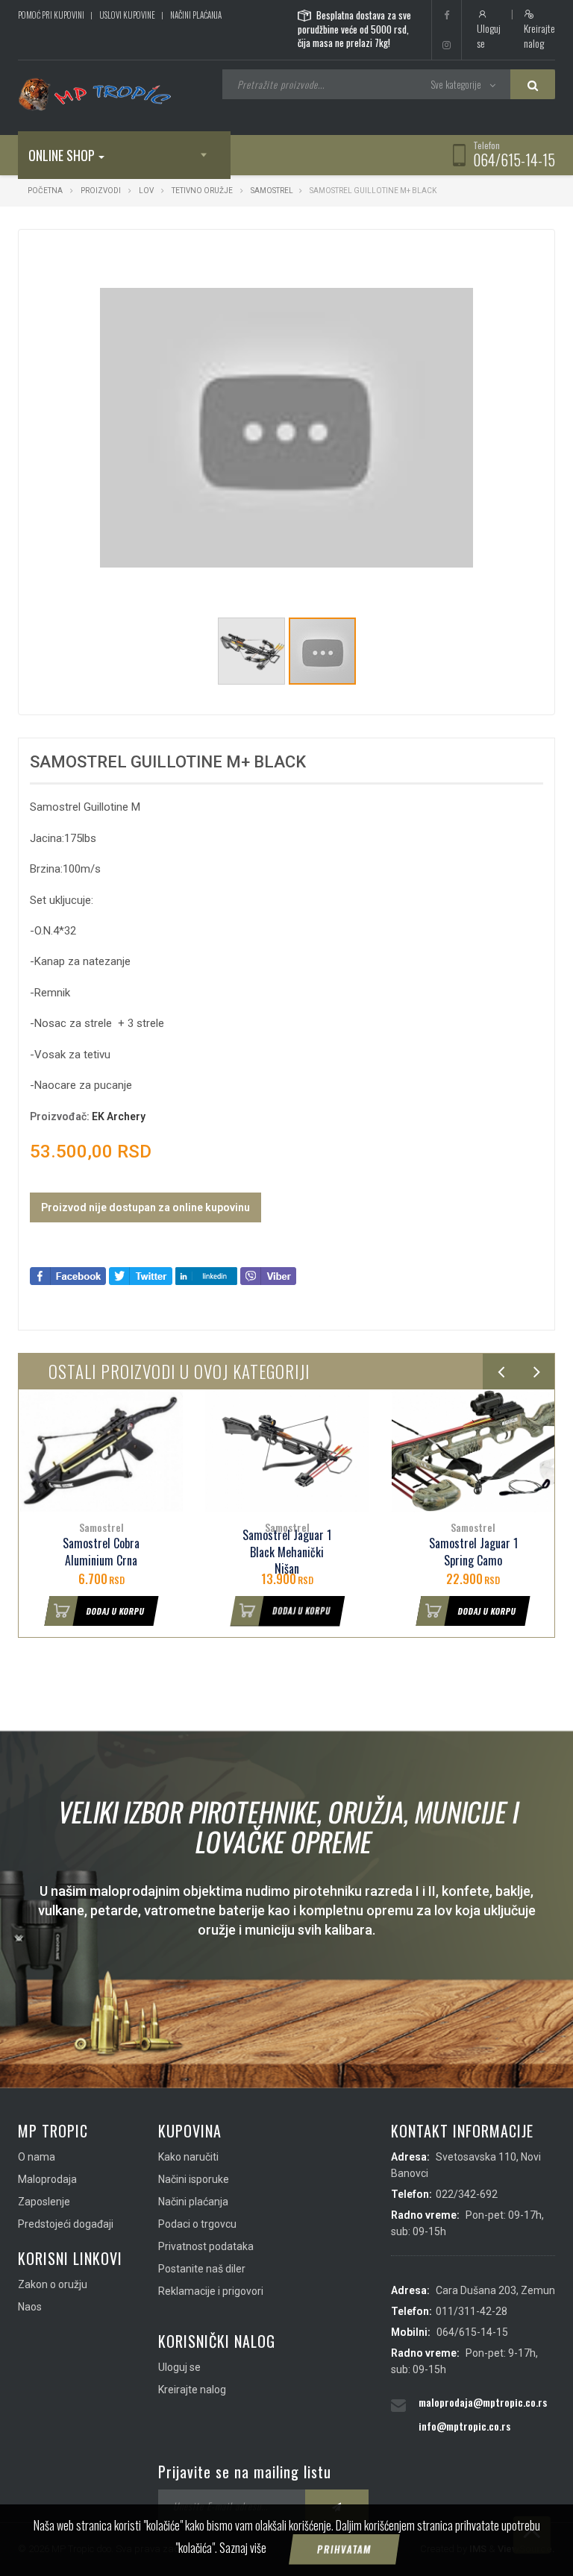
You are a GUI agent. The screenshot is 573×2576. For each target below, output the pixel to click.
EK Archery (119, 1116)
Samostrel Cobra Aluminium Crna (101, 1552)
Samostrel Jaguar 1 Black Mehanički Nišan (287, 1552)
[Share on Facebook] (68, 1275)
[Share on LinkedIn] (206, 1275)
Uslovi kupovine (127, 15)
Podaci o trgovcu (197, 2224)
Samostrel (272, 191)
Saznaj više (243, 2548)
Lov (146, 191)
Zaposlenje (44, 2202)
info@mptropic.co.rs (464, 2426)
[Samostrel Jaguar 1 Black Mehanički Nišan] (287, 1451)
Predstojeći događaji (66, 2224)
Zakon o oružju (53, 2284)
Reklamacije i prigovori (211, 2291)
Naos (30, 2307)
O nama (37, 2157)
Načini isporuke (194, 2179)
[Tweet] (141, 1275)
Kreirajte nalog (539, 35)
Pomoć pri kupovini (51, 15)
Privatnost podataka (206, 2246)
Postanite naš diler (202, 2269)
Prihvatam (345, 2549)
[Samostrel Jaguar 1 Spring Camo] (473, 1451)
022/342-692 (467, 2194)
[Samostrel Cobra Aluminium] (101, 1451)
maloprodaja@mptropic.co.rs (483, 2402)
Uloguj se (489, 35)
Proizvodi (101, 191)
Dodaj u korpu (115, 1611)
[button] (460, 254)
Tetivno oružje (202, 191)
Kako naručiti (188, 2157)
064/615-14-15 (514, 160)
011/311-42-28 (472, 2311)
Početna (45, 191)
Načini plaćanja (196, 15)
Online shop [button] (62, 155)
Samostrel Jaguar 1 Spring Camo (473, 1552)
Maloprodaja (47, 2179)
